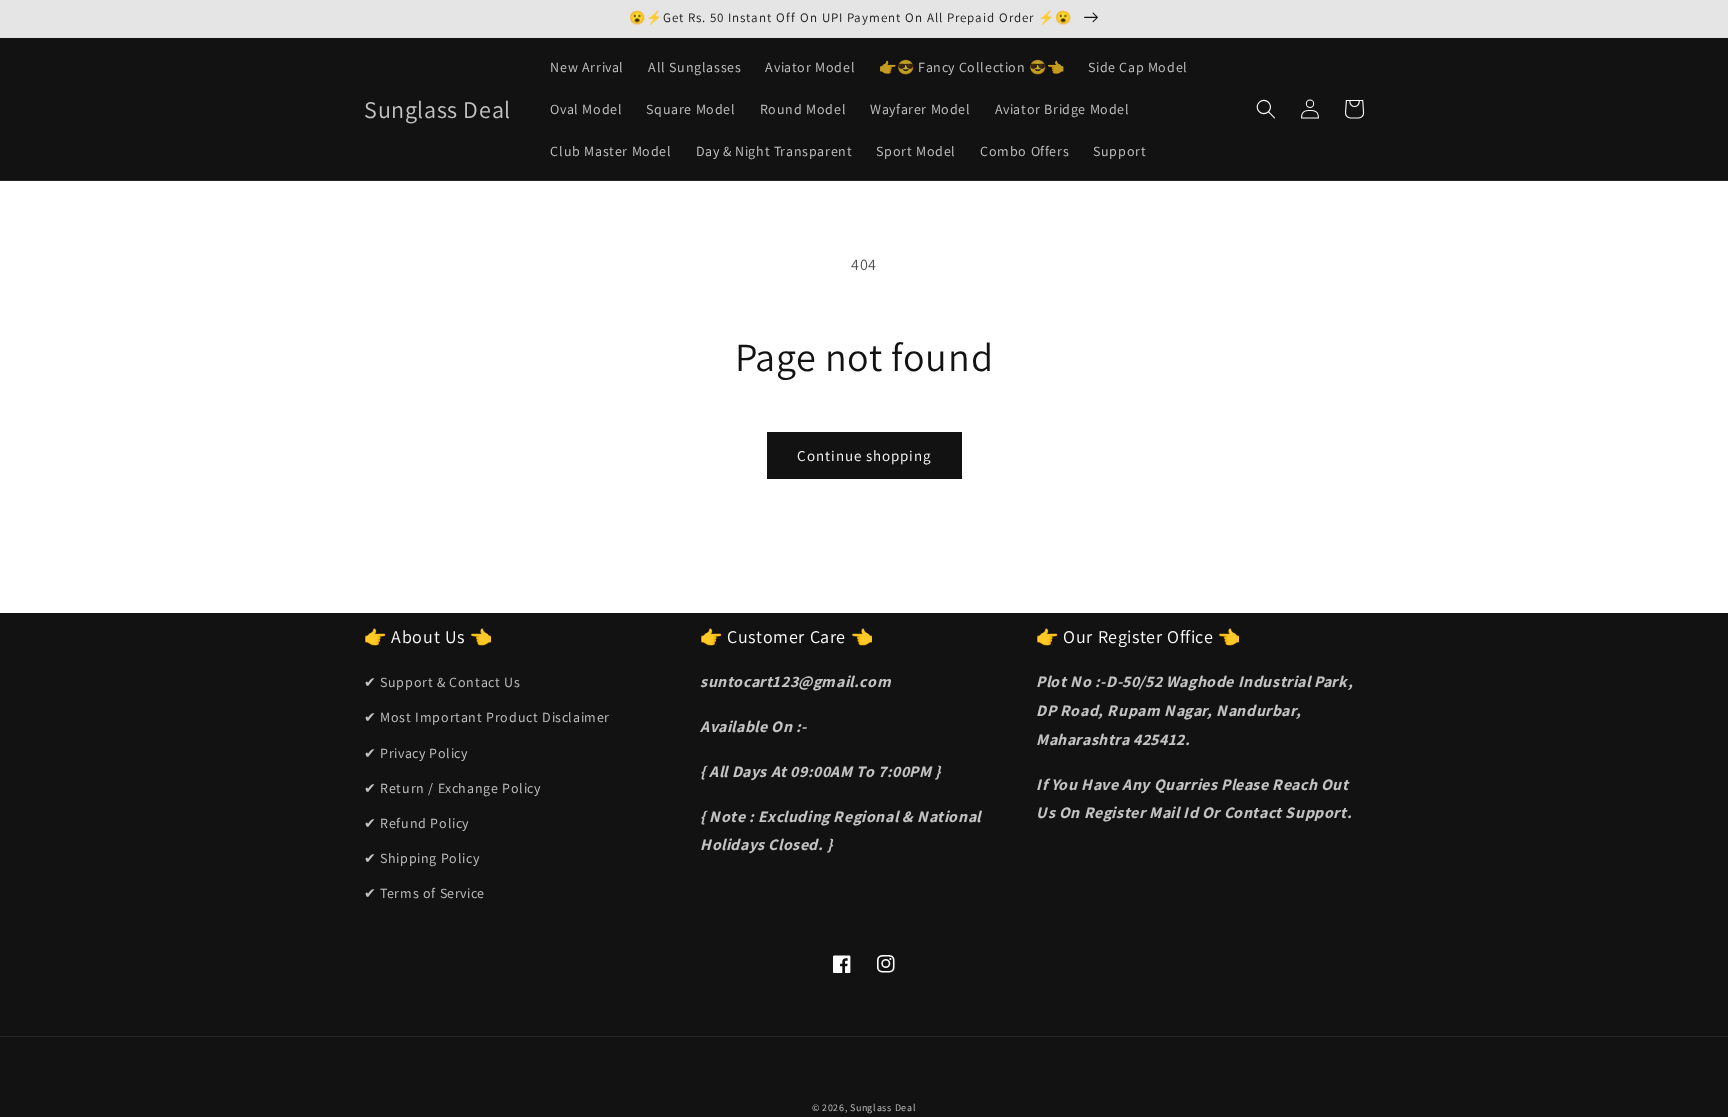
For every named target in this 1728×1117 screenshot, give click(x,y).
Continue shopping (864, 455)
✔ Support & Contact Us (442, 682)
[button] (1266, 109)
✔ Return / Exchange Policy (452, 788)
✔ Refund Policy (416, 823)
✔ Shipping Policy (421, 858)
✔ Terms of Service (424, 893)
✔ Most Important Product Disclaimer (487, 717)
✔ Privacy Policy (416, 753)
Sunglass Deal (883, 1107)
